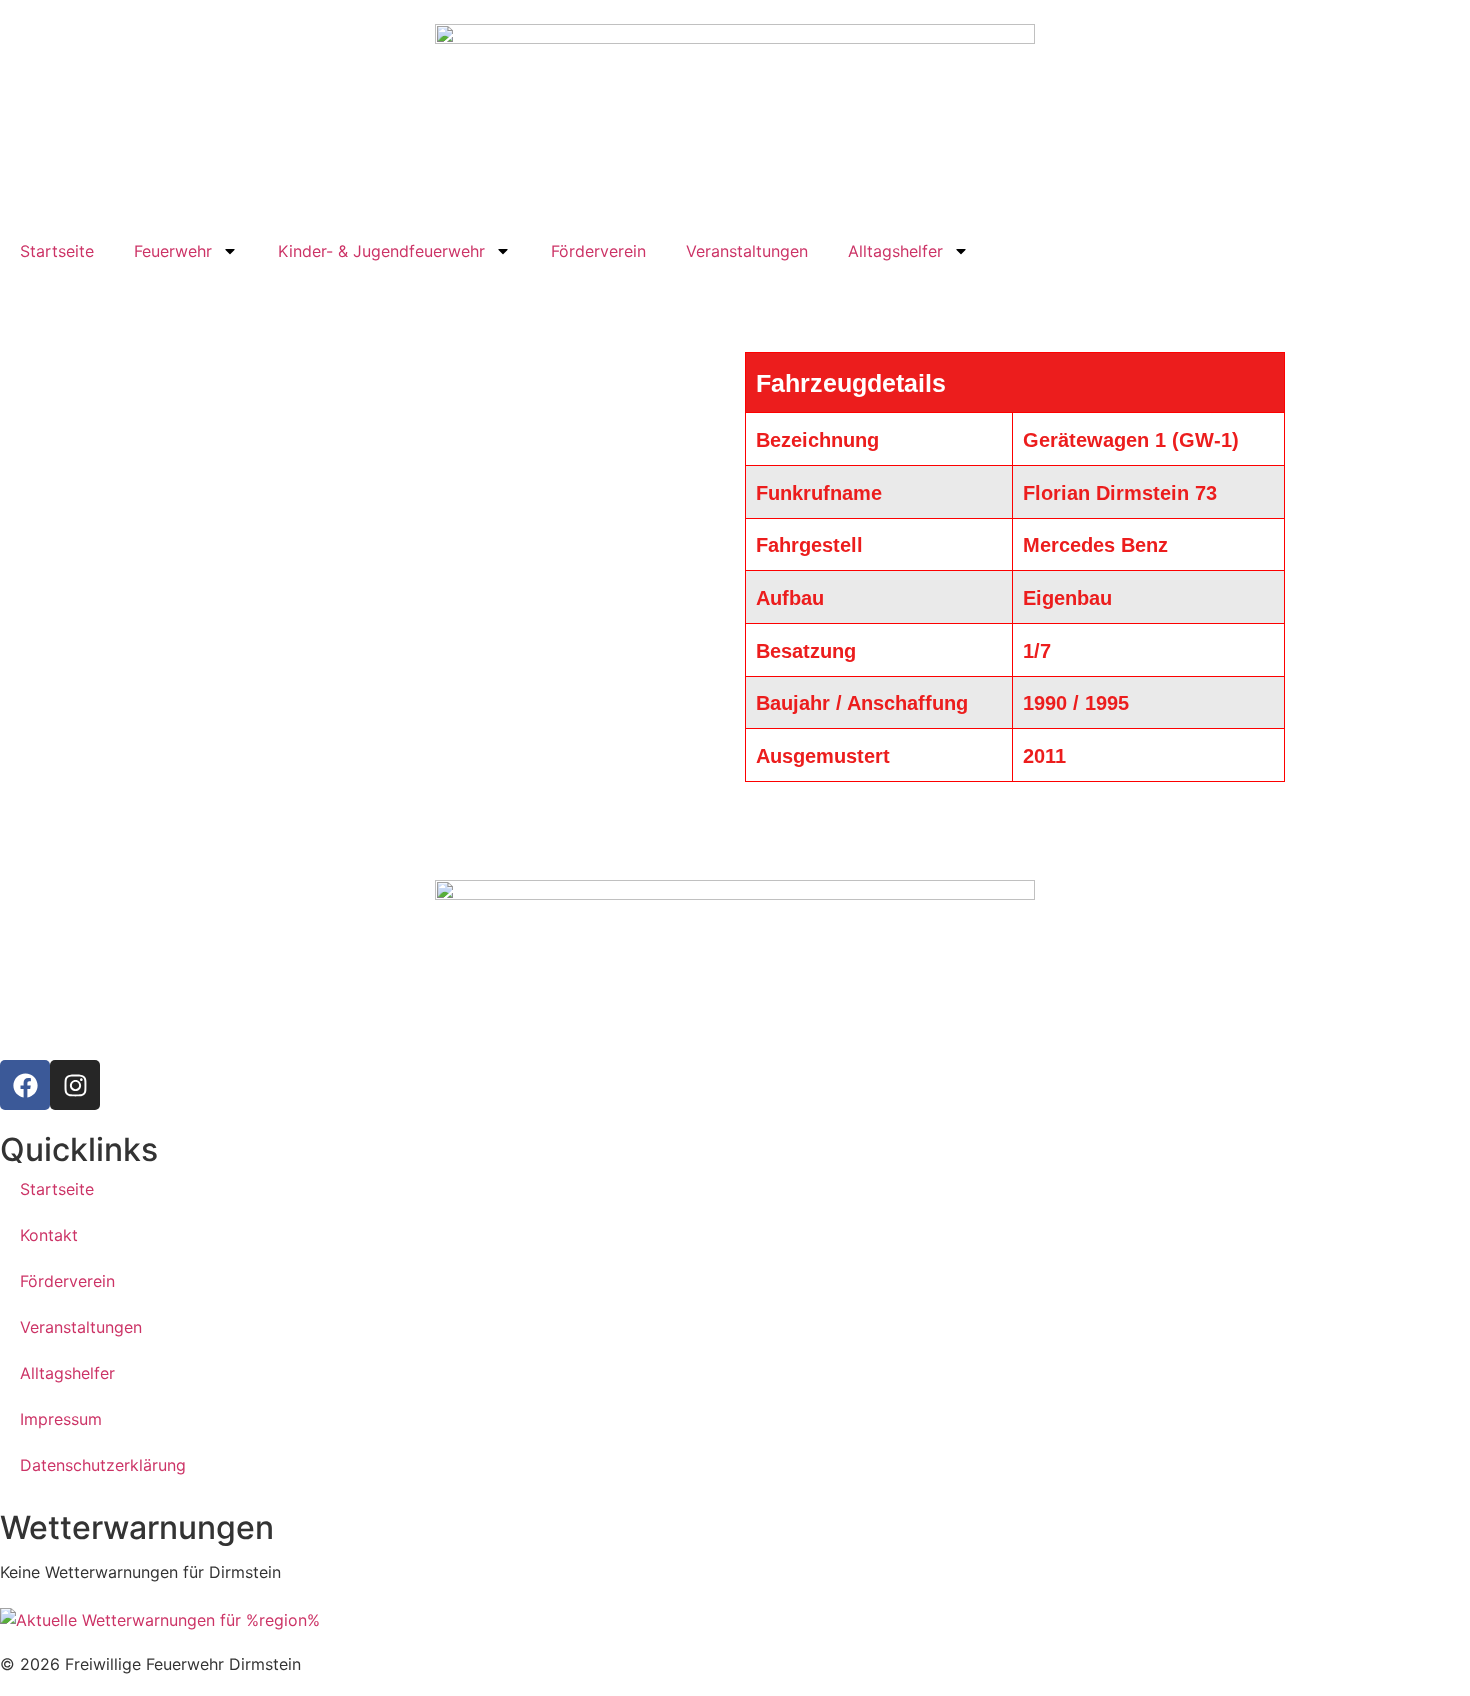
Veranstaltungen (747, 251)
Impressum (61, 1419)
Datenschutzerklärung (103, 1465)
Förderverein (598, 251)
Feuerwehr (173, 251)
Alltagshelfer (895, 251)
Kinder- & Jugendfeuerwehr (381, 251)
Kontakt (49, 1235)
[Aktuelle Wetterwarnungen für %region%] (735, 1620)
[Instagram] (75, 1085)
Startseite (57, 251)
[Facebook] (25, 1085)
